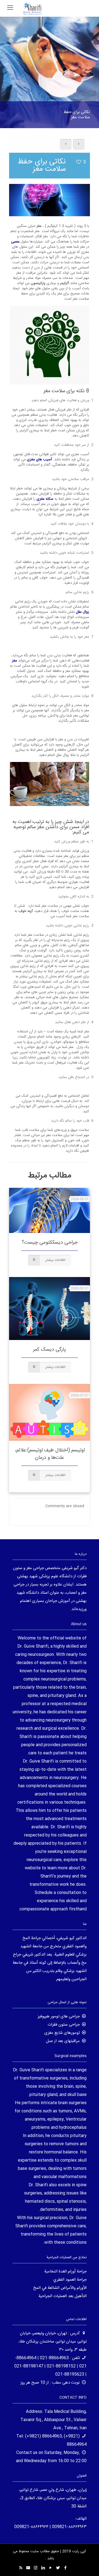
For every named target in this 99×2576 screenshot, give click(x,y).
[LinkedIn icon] (43, 2568)
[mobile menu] (10, 8)
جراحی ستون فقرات (64, 2025)
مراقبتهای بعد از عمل (63, 2041)
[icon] (28, 2568)
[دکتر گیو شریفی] (32, 8)
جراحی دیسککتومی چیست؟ (50, 1243)
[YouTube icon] (50, 2568)
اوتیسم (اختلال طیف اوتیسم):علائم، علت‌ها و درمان (50, 1454)
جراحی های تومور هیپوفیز (59, 2016)
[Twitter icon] (58, 2568)
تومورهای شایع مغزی (62, 2033)
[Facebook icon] (65, 2568)
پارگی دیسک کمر (50, 1350)
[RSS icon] (21, 2568)
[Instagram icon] (36, 2568)
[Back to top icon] (88, 2565)
